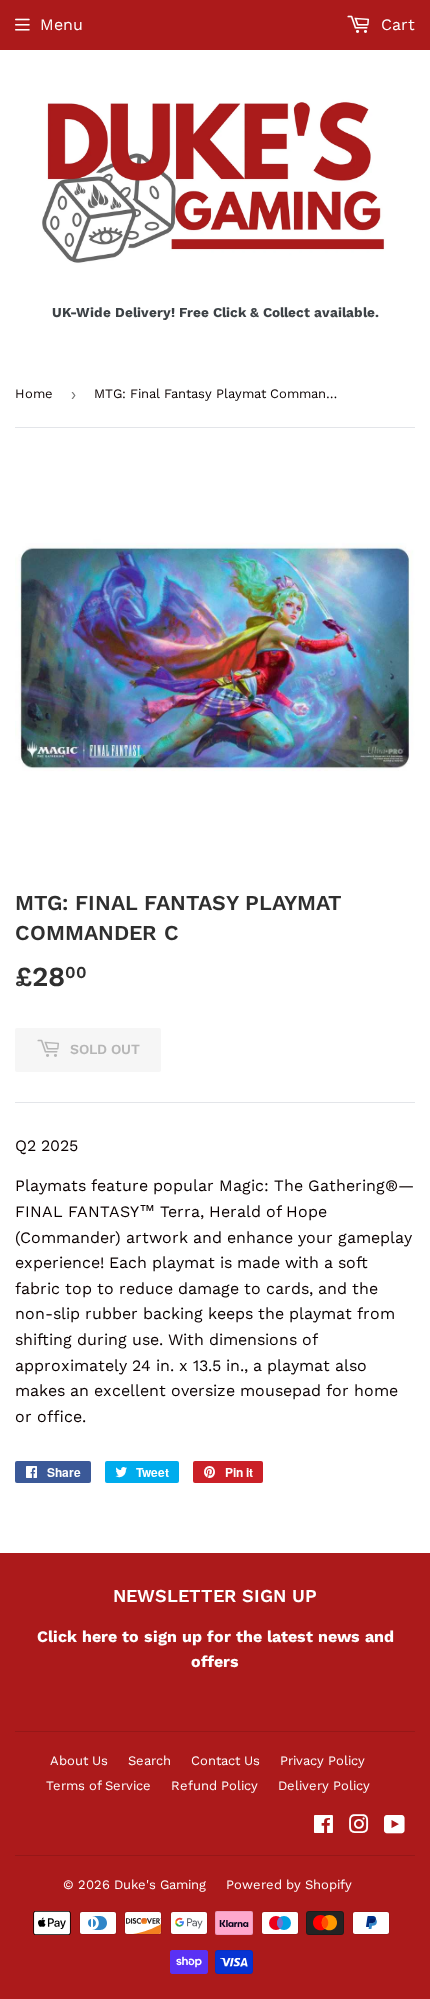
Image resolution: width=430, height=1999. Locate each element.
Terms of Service (98, 1785)
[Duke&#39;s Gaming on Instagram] (359, 1826)
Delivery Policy (324, 1785)
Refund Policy (214, 1785)
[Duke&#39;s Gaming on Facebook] (323, 1826)
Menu (61, 24)
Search (149, 1760)
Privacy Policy (322, 1760)
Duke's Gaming (160, 1884)
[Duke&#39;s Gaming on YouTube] (394, 1826)
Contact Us (225, 1760)
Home (34, 393)
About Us (79, 1760)
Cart (395, 24)
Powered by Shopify (289, 1884)
